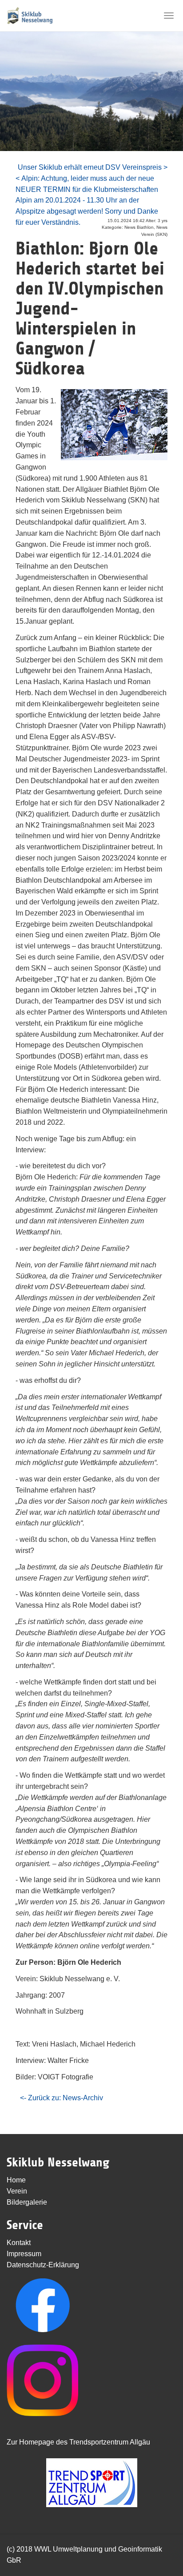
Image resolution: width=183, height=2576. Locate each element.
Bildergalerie (27, 2202)
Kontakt (19, 2243)
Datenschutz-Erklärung (43, 2265)
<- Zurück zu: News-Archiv (62, 2098)
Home (16, 2180)
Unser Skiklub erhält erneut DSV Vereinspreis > (93, 167)
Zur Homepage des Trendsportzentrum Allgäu (78, 2442)
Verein (17, 2191)
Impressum (24, 2254)
